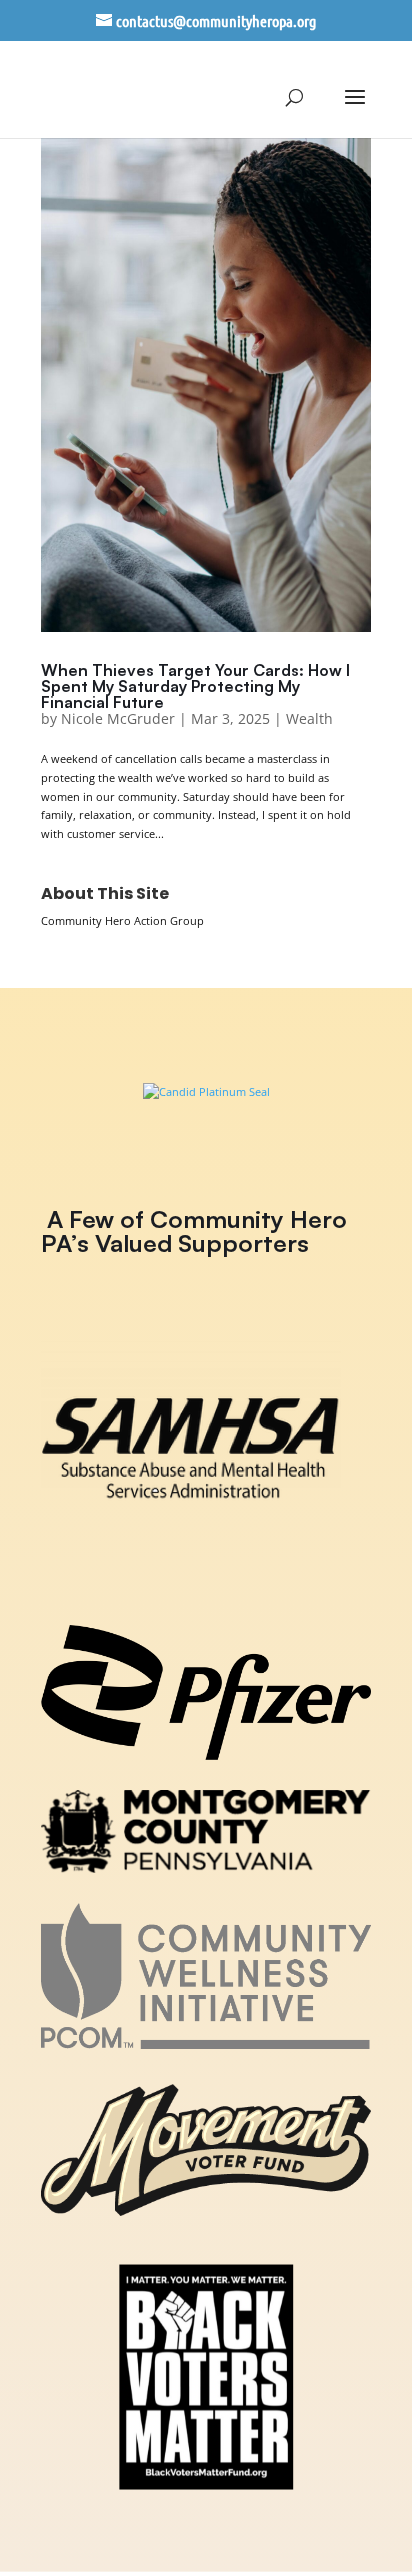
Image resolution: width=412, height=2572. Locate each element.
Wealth (309, 718)
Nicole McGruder (118, 718)
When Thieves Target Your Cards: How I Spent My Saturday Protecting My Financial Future (195, 686)
